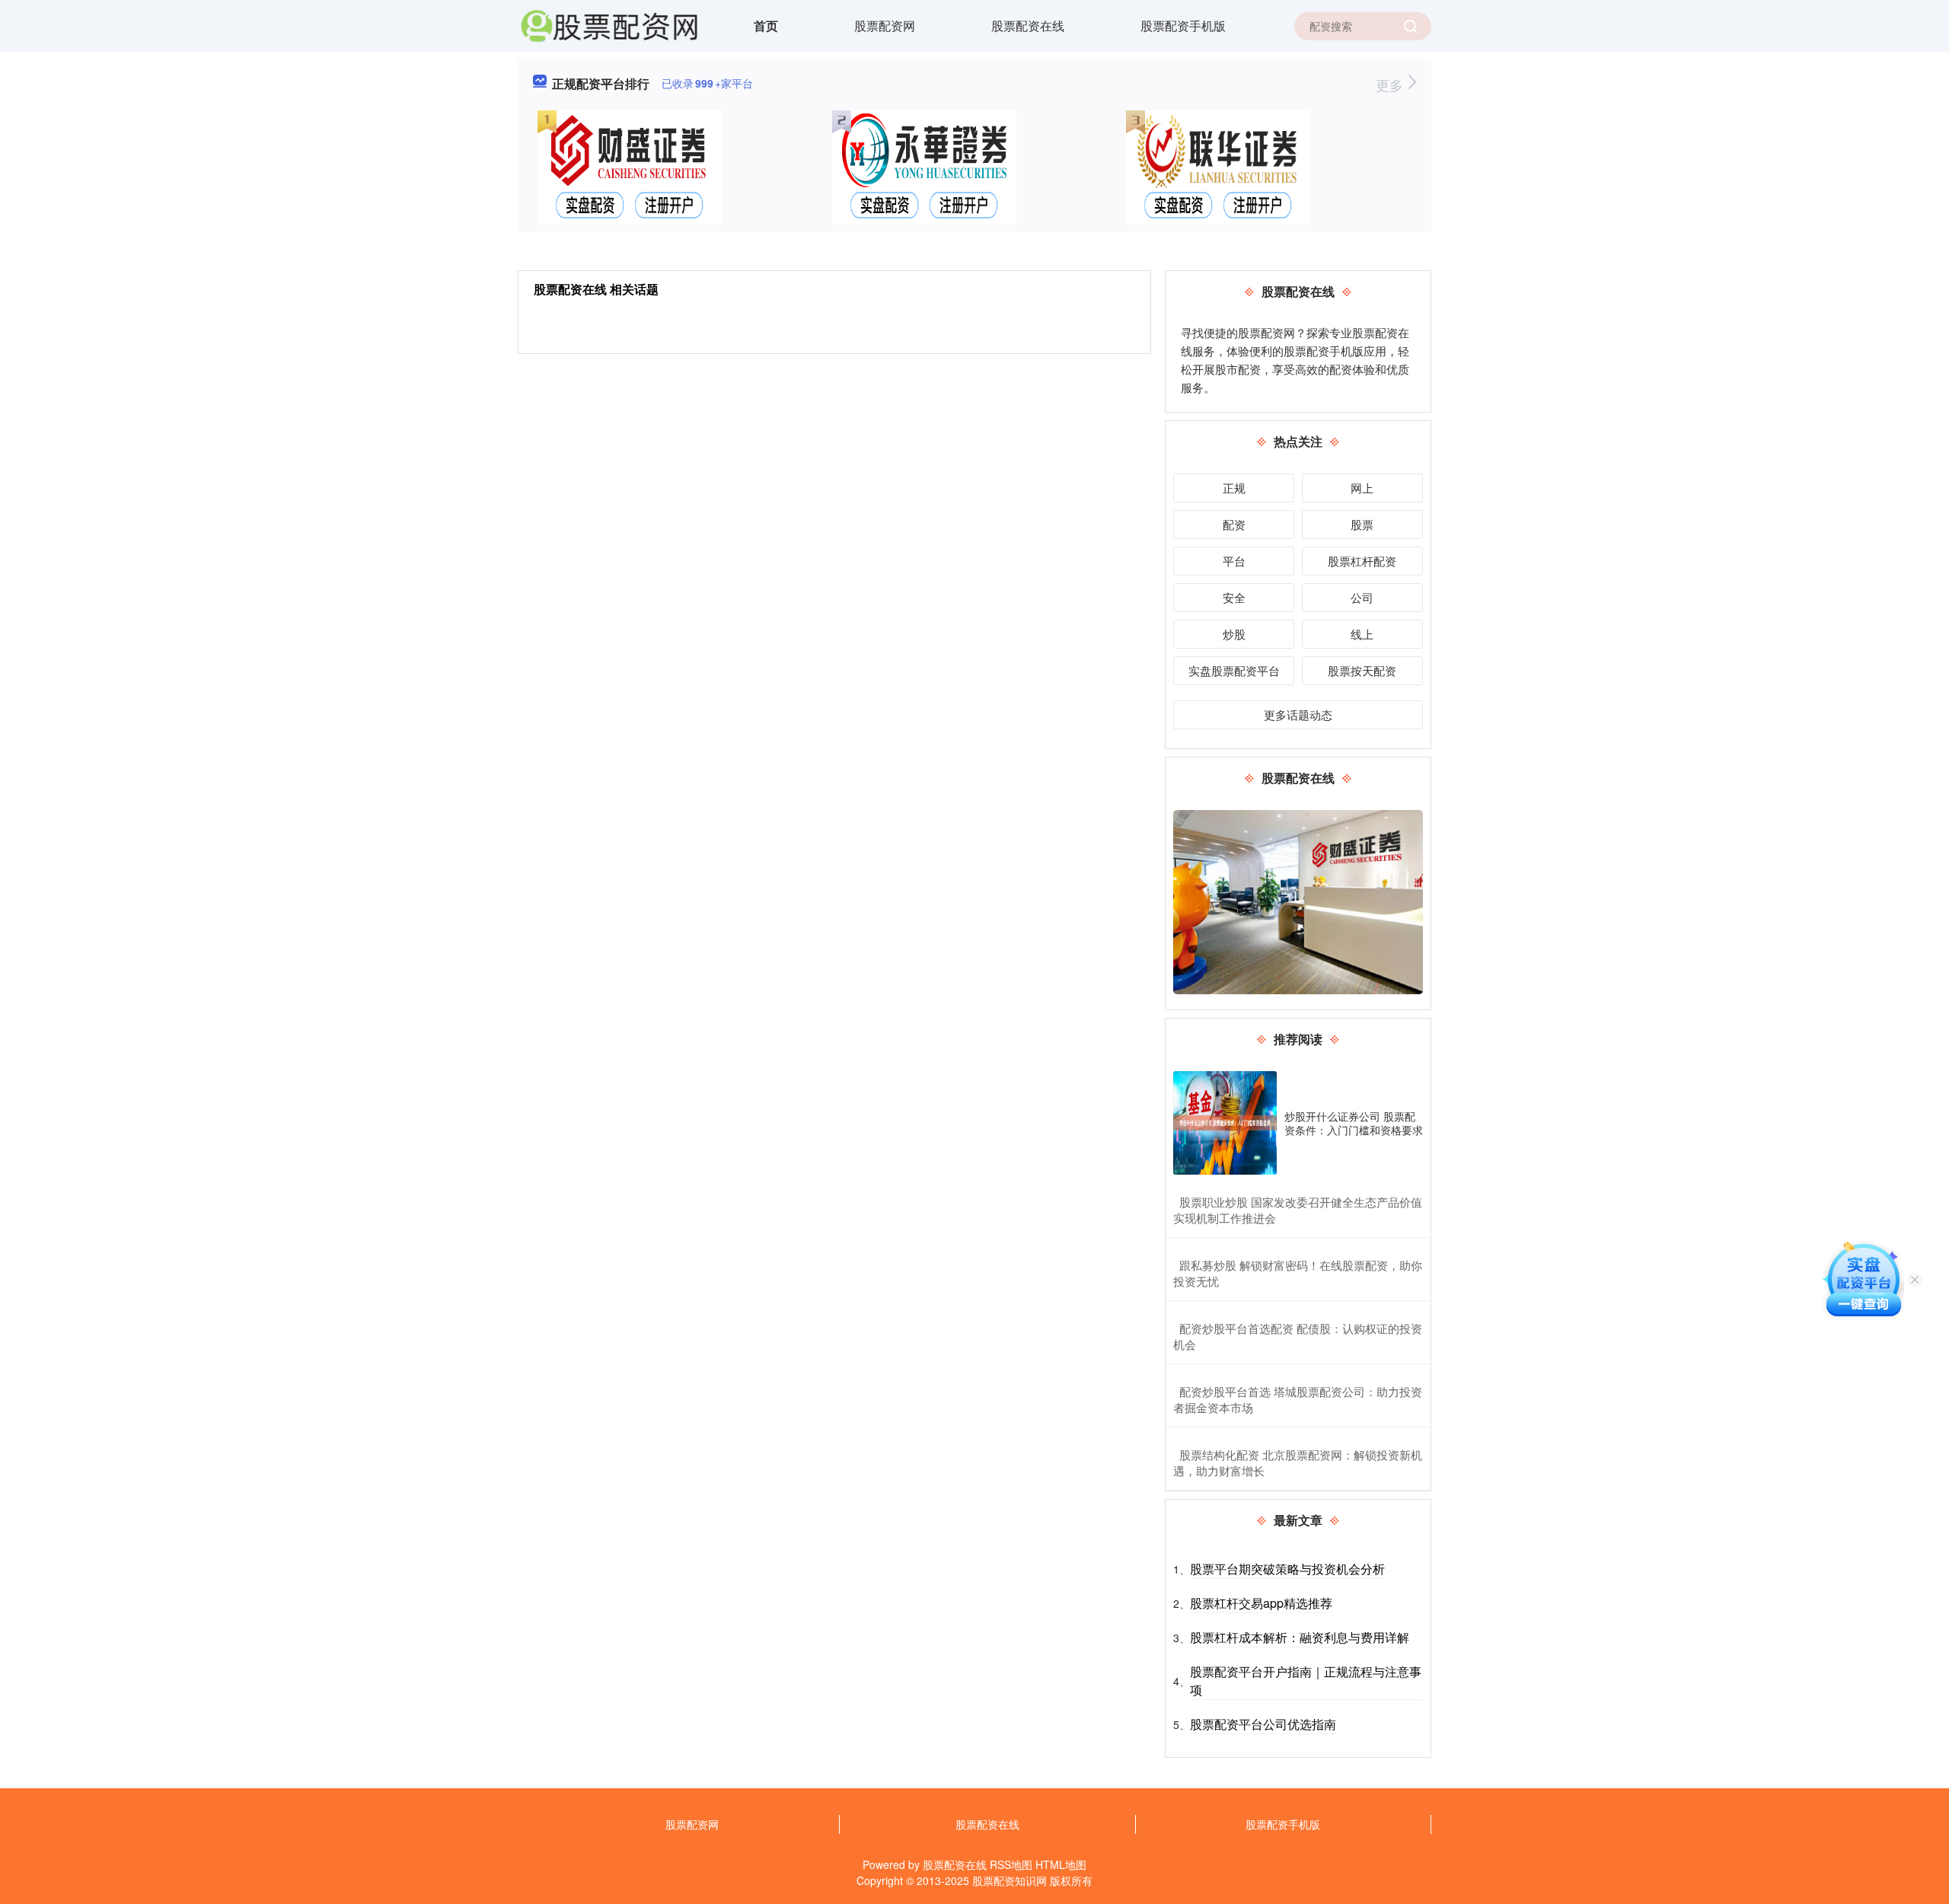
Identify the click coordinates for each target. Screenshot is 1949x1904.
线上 (1362, 634)
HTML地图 (1061, 1864)
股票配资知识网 (1010, 1880)
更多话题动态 (1298, 714)
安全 (1234, 597)
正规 (1234, 488)
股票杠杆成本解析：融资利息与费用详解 (1300, 1637)
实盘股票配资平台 (1234, 670)
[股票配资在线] (609, 24)
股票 (1362, 524)
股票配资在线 (1028, 26)
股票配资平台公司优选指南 (1263, 1724)
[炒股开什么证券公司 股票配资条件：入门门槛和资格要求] (1225, 1123)
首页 (766, 26)
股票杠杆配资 (1362, 561)
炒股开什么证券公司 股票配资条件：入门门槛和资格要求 (1354, 1123)
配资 (1234, 524)
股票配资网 (885, 26)
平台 (1234, 561)
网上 (1362, 488)
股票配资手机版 (1183, 26)
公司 (1362, 597)
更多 (1391, 85)
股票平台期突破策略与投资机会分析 (1287, 1569)
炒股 (1234, 634)
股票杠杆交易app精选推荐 (1261, 1603)
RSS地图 (1011, 1864)
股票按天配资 (1362, 670)
